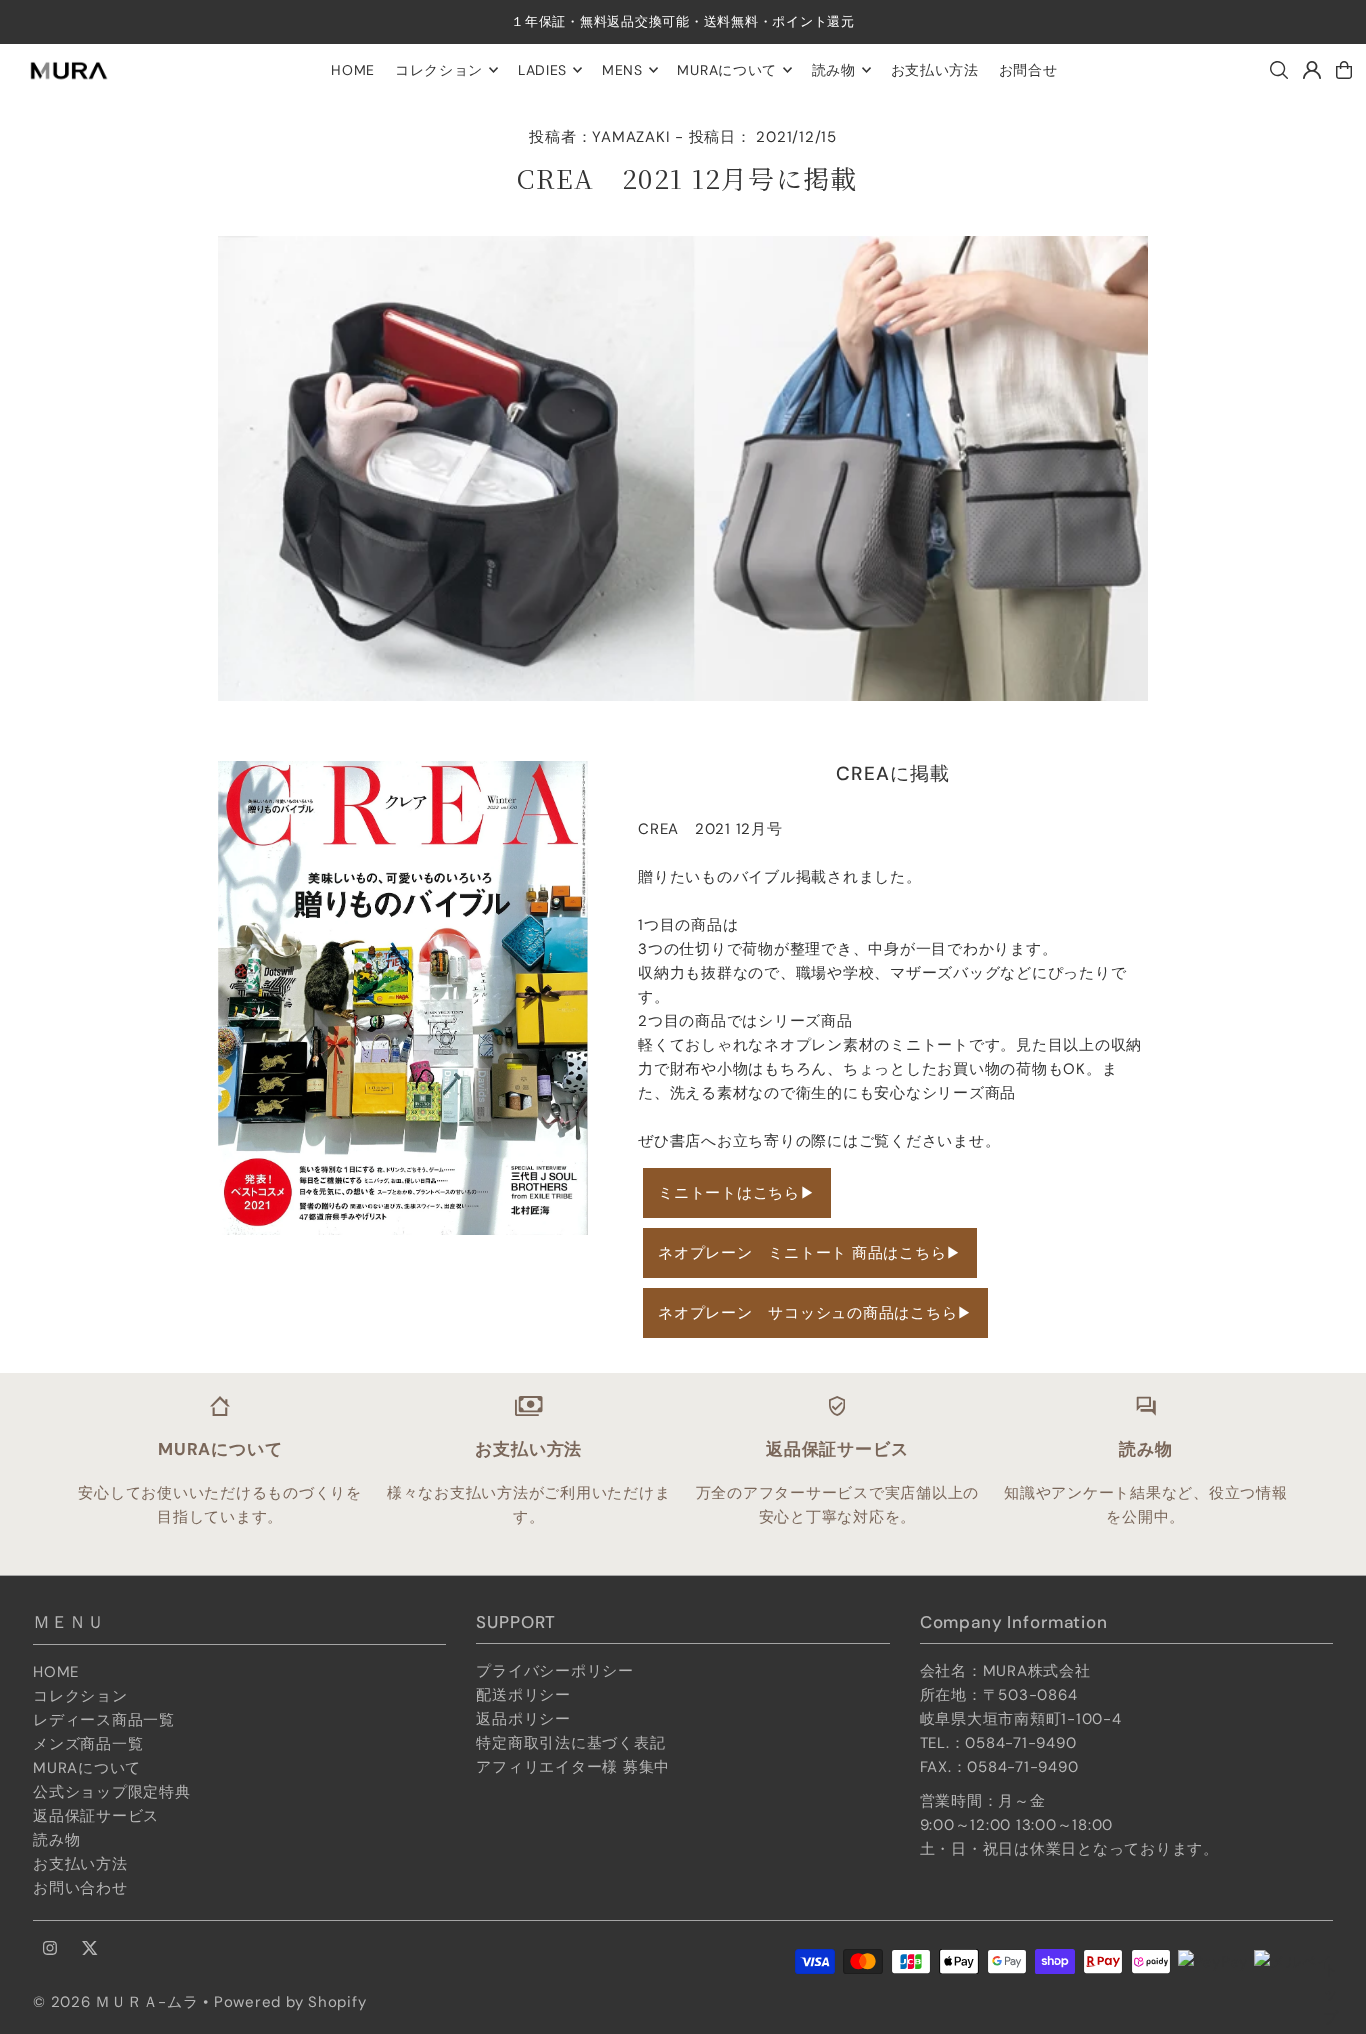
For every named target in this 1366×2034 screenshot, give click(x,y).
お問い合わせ (80, 1888)
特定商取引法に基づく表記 (570, 1743)
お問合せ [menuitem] (1028, 70)
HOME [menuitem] (353, 70)
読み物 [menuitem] (834, 70)
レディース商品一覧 (104, 1720)
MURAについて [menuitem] (727, 70)
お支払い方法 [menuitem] (935, 70)
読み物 (56, 1840)
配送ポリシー (523, 1695)
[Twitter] (90, 1949)
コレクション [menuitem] (439, 70)
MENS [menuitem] (622, 70)
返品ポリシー (523, 1719)
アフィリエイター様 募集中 (573, 1767)
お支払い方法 (80, 1864)
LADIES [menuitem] (542, 70)
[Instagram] (50, 1949)
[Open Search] (1279, 70)
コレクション (80, 1696)
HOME (56, 1672)
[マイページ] (1312, 70)
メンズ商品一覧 (88, 1744)
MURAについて (87, 1768)
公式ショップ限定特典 (112, 1792)
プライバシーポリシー (555, 1671)
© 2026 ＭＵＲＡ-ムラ (116, 2002)
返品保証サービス (96, 1816)
